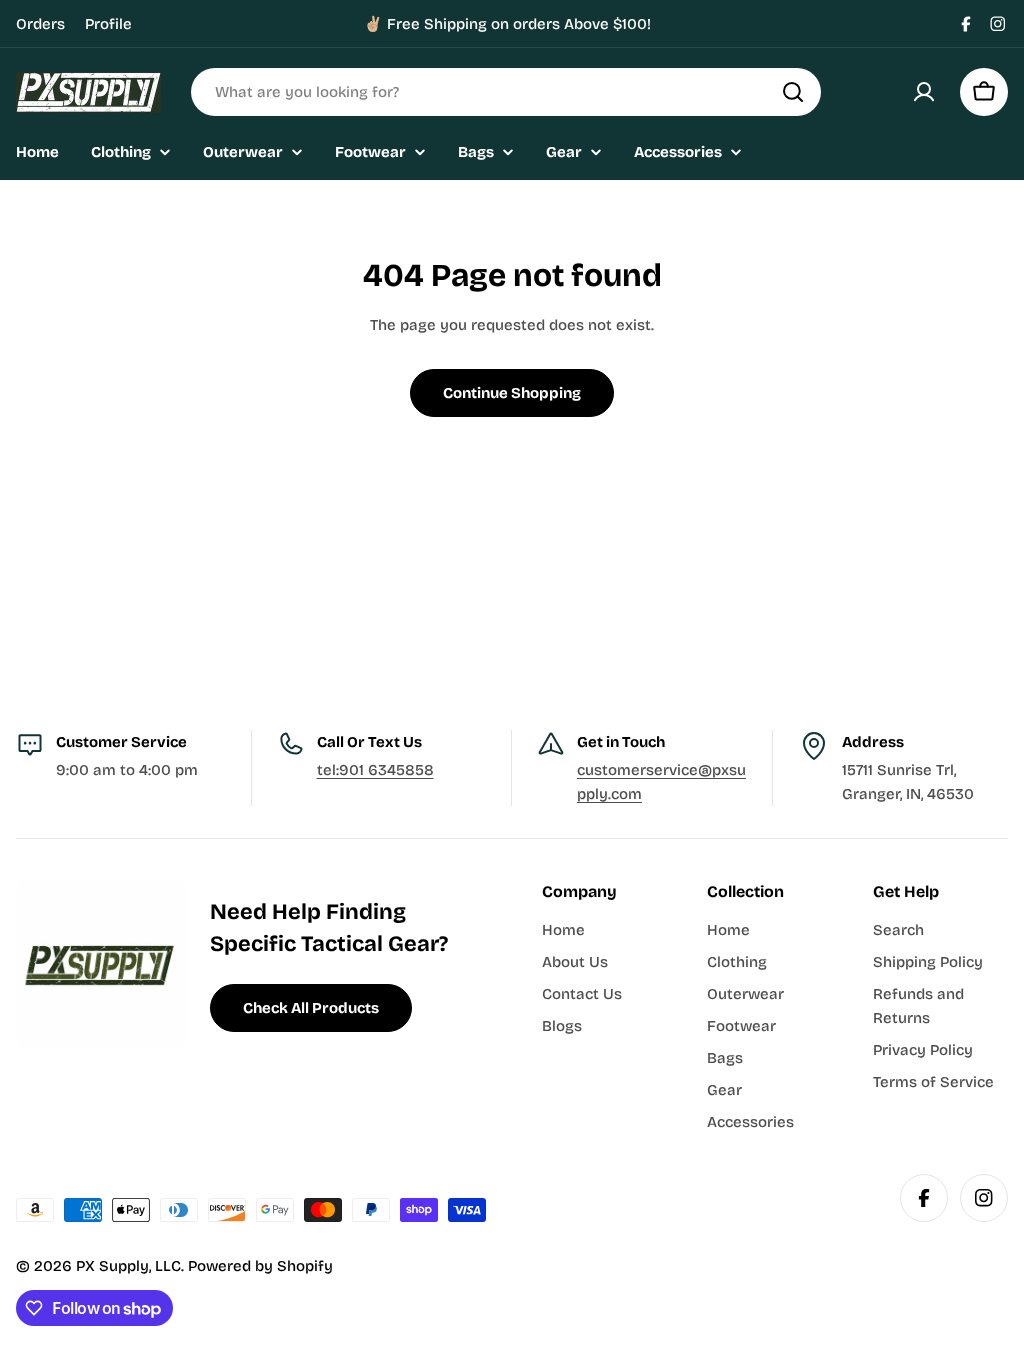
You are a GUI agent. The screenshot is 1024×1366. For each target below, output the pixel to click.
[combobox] (506, 92)
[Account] (924, 92)
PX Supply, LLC (128, 1266)
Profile (108, 24)
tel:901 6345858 (375, 770)
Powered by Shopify (260, 1266)
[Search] (793, 92)
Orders (40, 24)
